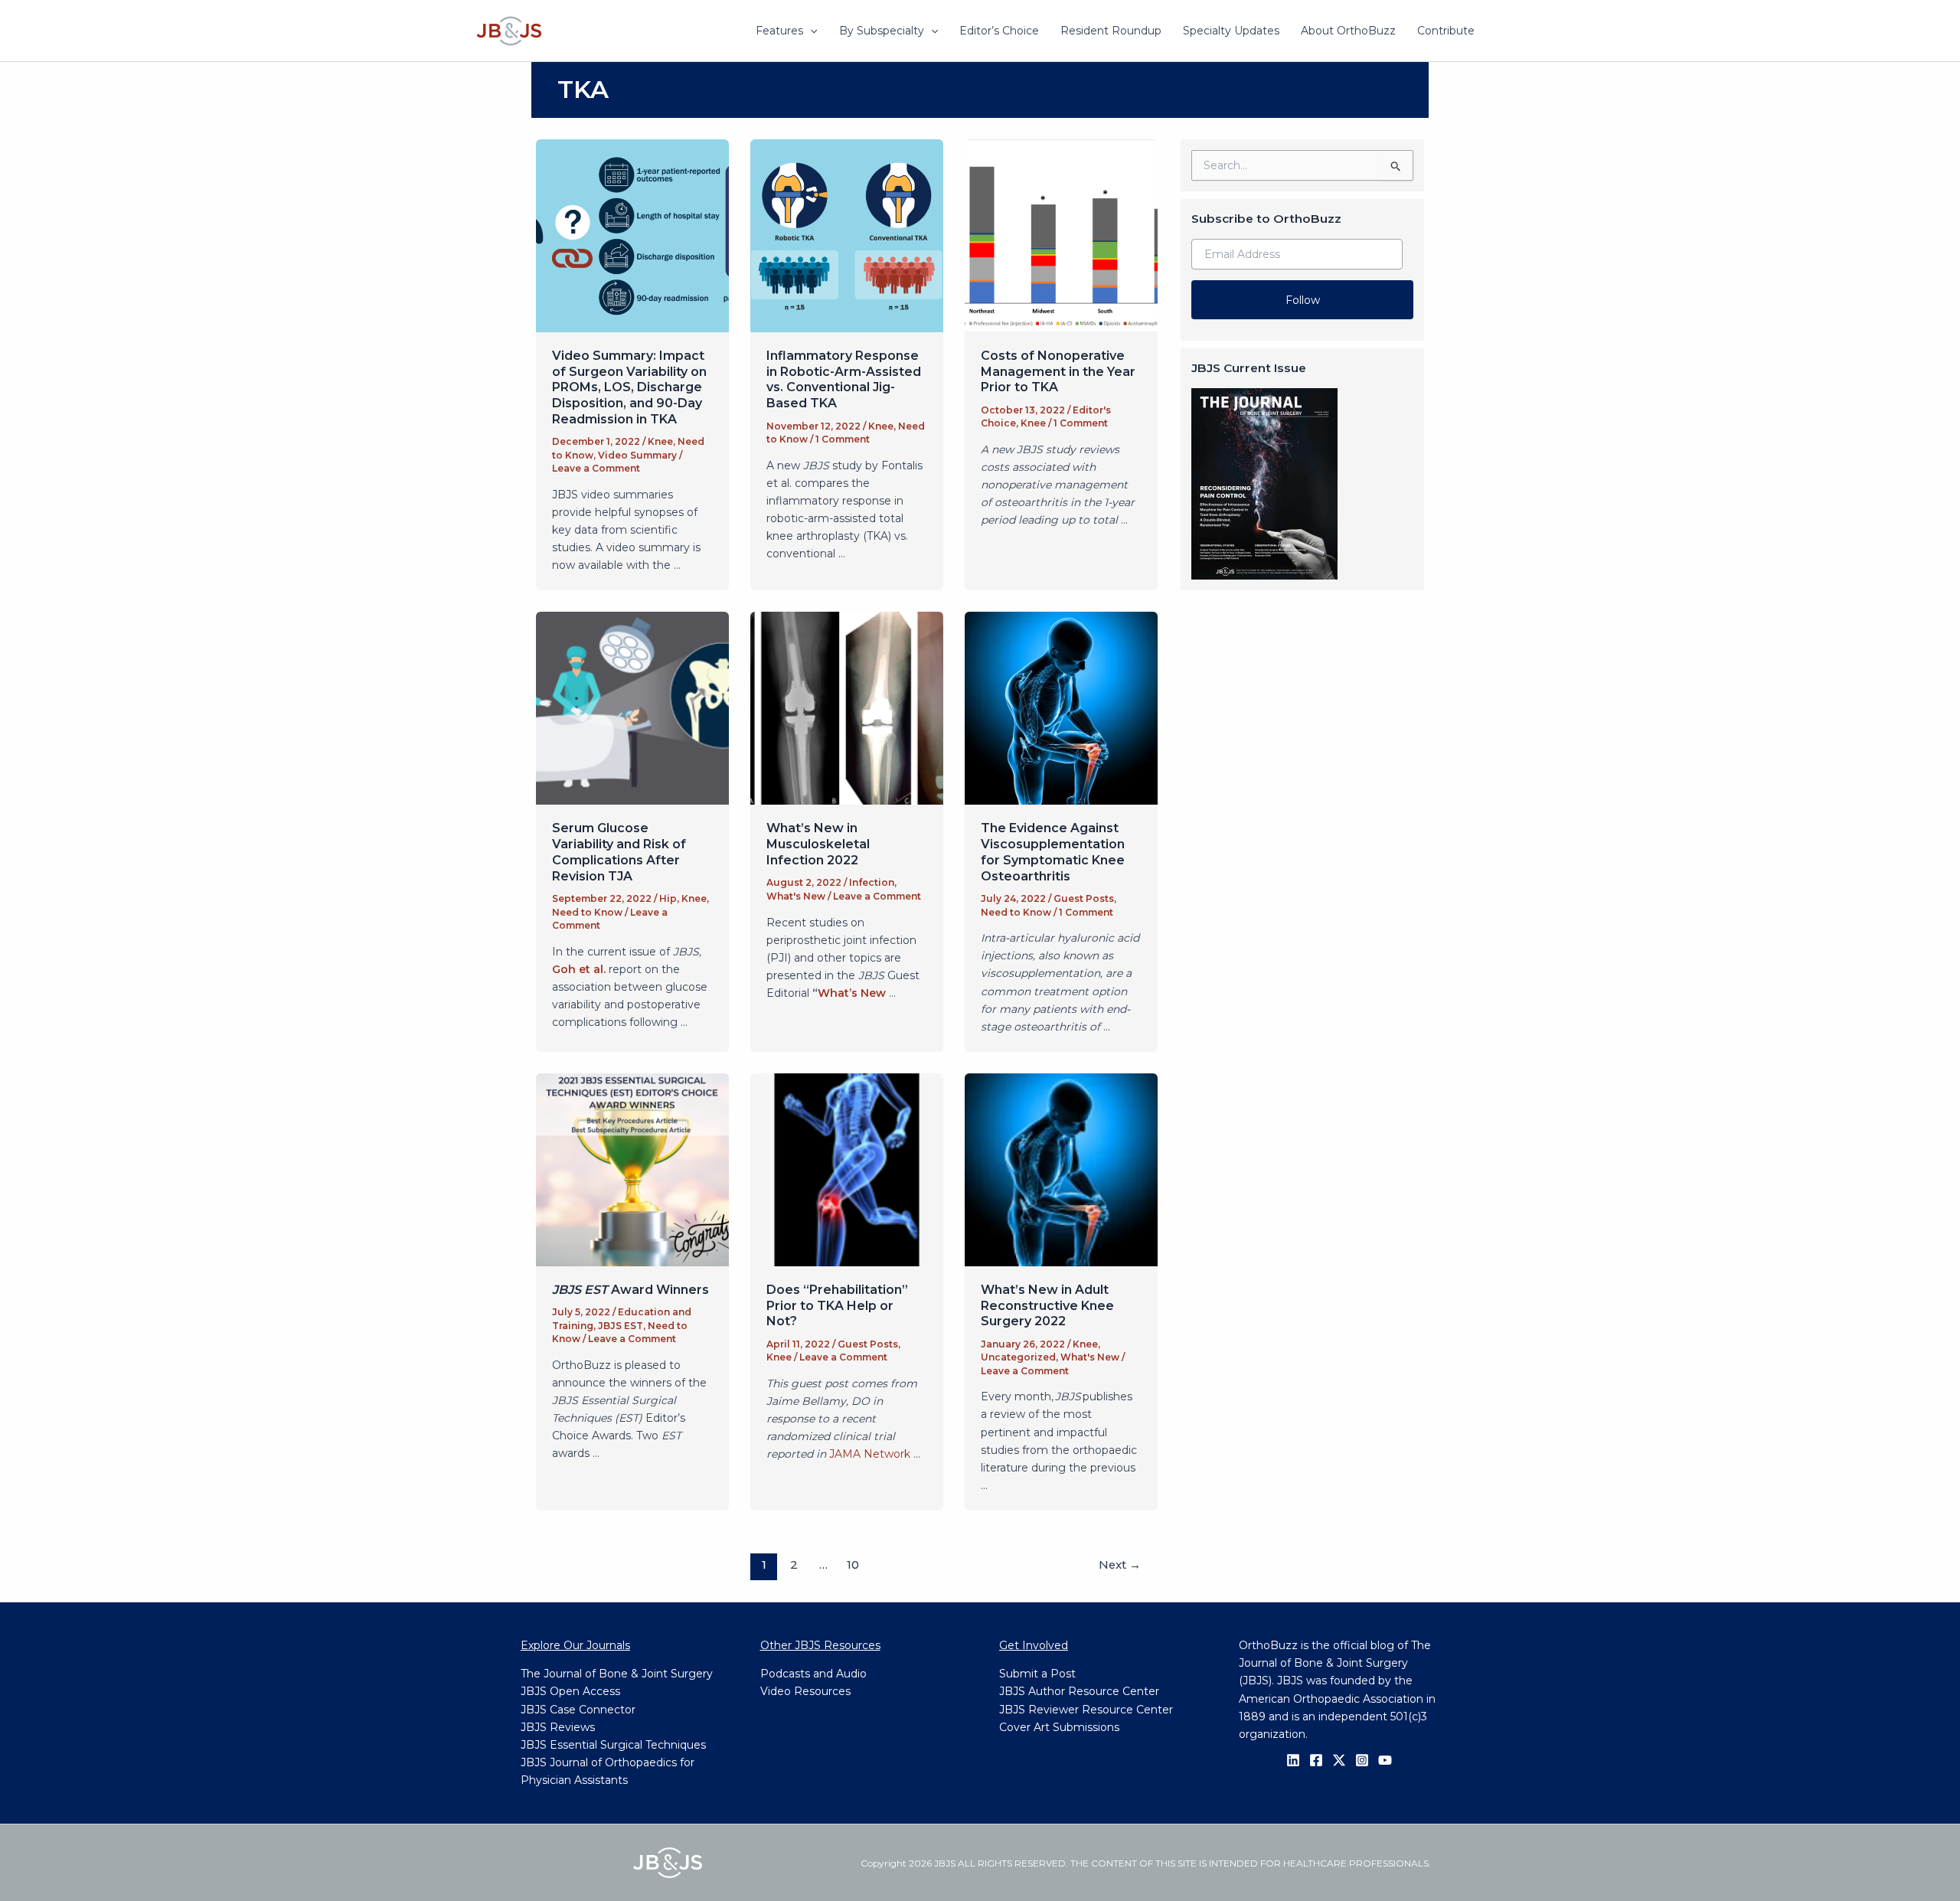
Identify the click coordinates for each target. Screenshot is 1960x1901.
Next (1120, 1565)
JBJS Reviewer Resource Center (1086, 1710)
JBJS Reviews (558, 1727)
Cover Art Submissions (1059, 1727)
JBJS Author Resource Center (1079, 1691)
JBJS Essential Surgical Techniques (613, 1745)
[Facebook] (1316, 1760)
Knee (660, 441)
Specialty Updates (1231, 31)
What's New (796, 896)
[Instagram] (1362, 1760)
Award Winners (630, 1290)
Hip (668, 898)
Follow (1303, 300)
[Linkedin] (1293, 1760)
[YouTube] (1385, 1760)
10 (853, 1565)
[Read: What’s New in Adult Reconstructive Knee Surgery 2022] (1061, 1169)
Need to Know (587, 912)
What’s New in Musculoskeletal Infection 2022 (818, 844)
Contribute (1446, 31)
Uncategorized (1018, 1357)
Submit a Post (1037, 1674)
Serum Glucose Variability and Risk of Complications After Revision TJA (619, 852)
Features (779, 31)
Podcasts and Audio (813, 1674)
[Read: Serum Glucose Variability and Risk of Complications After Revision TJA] (632, 707)
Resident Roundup (1111, 31)
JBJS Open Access (570, 1691)
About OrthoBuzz (1348, 31)
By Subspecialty (882, 31)
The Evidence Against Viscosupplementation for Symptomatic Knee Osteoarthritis (1053, 852)
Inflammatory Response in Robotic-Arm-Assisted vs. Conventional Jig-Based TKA (844, 379)
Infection (872, 882)
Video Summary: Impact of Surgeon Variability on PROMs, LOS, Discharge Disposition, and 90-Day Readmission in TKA (629, 387)
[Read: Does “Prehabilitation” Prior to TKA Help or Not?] (847, 1169)
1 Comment (843, 439)
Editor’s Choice (999, 31)
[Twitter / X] (1339, 1760)
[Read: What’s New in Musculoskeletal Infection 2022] (847, 707)
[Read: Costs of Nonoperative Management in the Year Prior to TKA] (1061, 234)
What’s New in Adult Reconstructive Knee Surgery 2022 (1047, 1306)
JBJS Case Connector (578, 1710)
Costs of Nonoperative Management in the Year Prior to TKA (1058, 372)
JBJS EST (621, 1326)
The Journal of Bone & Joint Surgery (617, 1674)
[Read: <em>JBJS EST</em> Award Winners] (632, 1169)
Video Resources (805, 1691)
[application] (810, 31)
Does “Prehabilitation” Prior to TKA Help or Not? (837, 1306)
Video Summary (637, 455)
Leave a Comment (596, 468)
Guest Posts (1084, 898)
